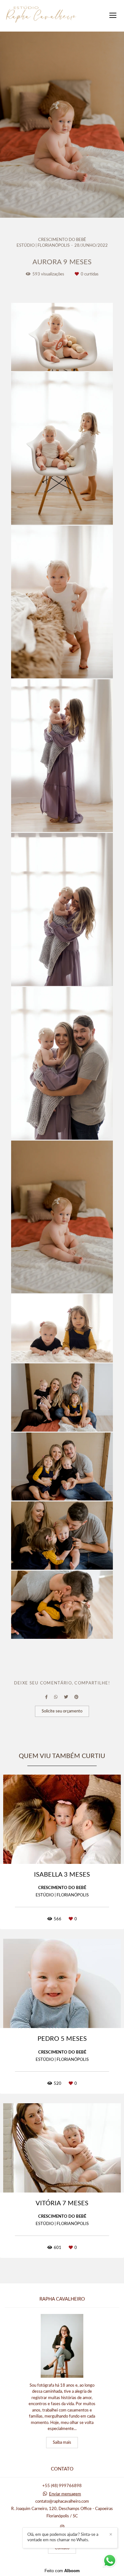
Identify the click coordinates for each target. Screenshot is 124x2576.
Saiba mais (62, 2443)
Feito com (62, 2571)
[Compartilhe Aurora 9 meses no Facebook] (46, 1697)
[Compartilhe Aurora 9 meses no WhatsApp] (56, 1697)
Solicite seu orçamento (62, 1711)
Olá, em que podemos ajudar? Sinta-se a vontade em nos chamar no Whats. (63, 2537)
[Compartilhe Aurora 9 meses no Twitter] (66, 1697)
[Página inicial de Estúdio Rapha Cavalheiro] (41, 16)
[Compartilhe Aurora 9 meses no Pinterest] (76, 1697)
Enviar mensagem (65, 2494)
